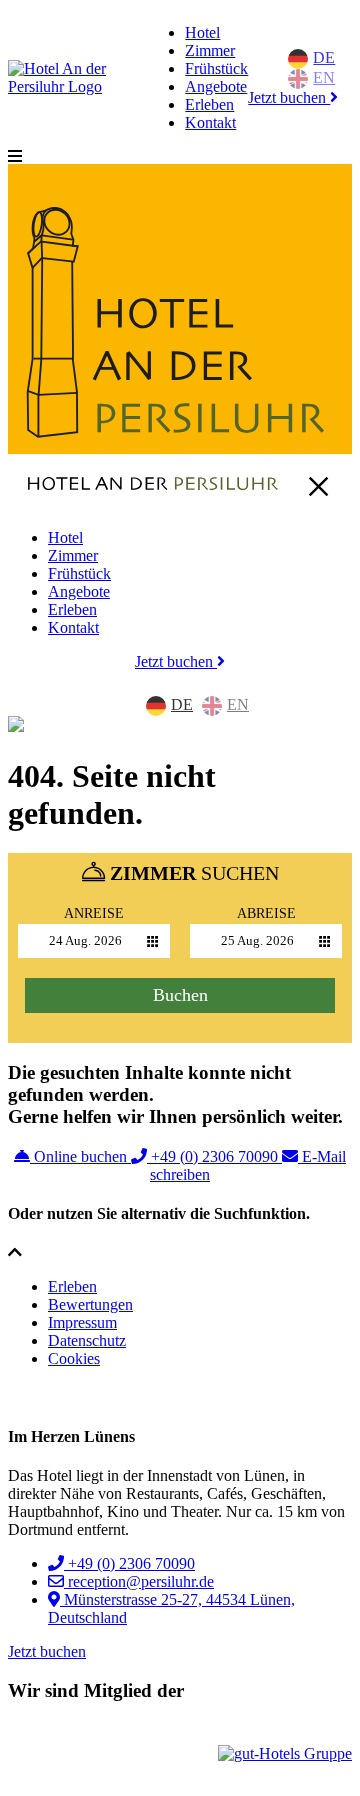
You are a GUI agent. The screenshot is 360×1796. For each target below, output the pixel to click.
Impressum (82, 1322)
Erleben (209, 104)
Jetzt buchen (289, 97)
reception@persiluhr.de (139, 1581)
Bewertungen (90, 1304)
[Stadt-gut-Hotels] (68, 1754)
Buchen (180, 995)
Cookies (74, 1358)
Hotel (202, 32)
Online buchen (80, 1156)
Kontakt (210, 122)
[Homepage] (76, 86)
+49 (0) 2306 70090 (214, 1156)
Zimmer (210, 50)
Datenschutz (87, 1340)
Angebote (216, 86)
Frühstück (216, 68)
